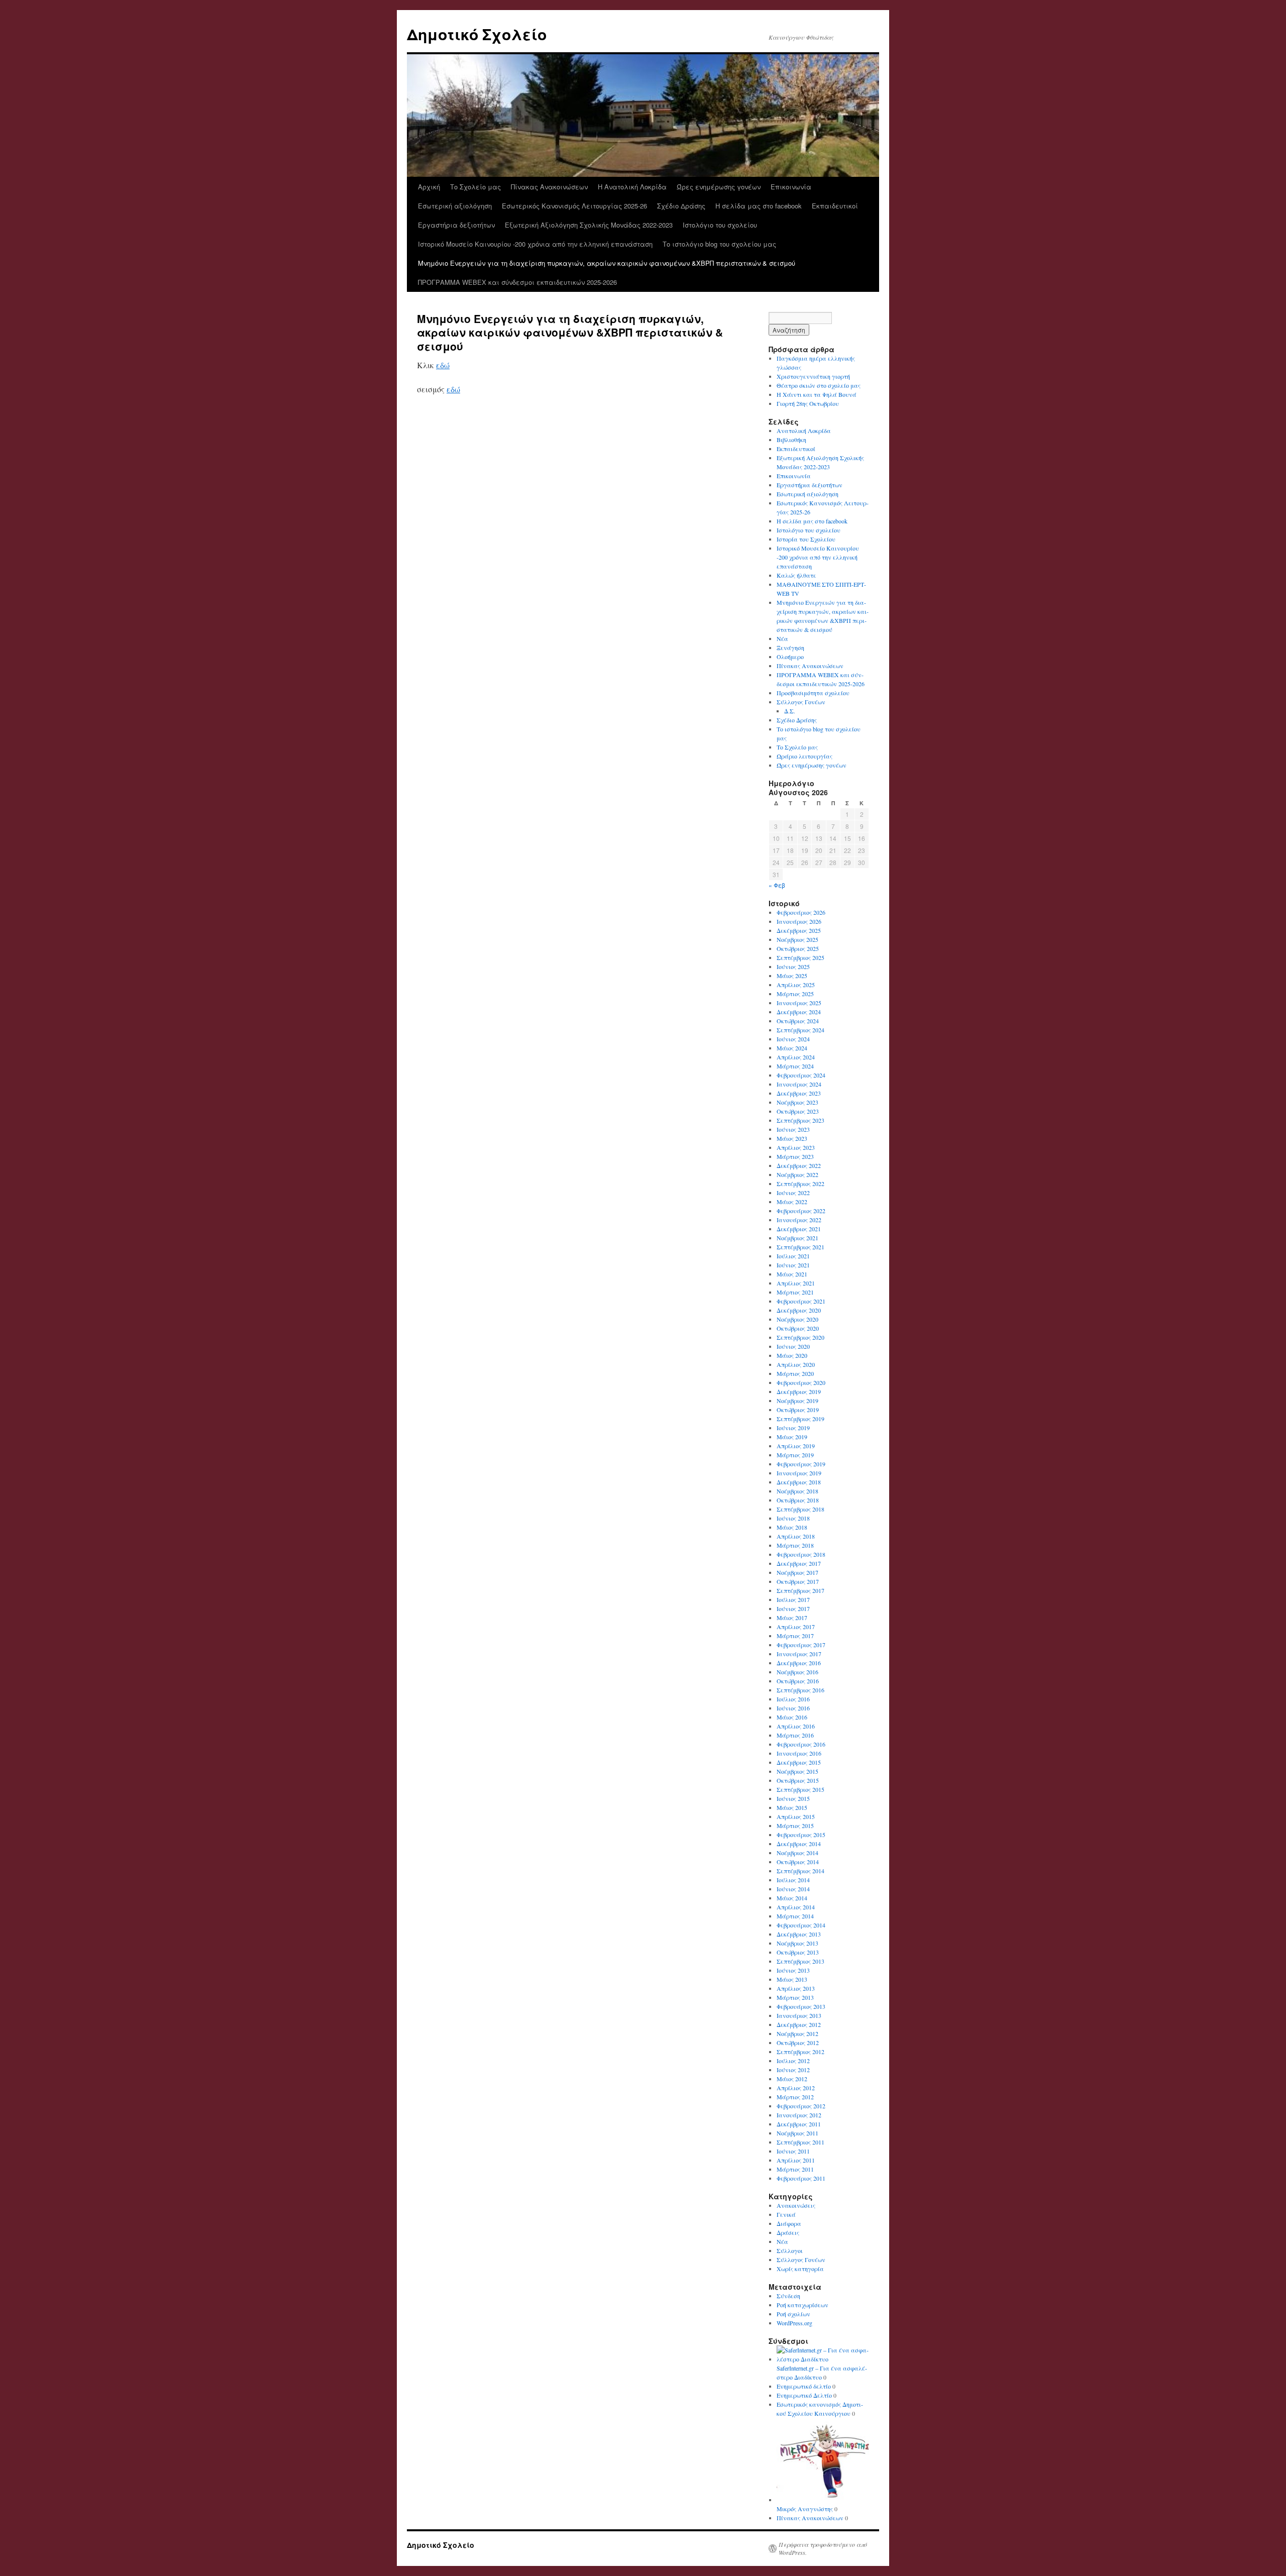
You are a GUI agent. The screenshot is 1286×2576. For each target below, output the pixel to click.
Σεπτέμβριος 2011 (800, 2142)
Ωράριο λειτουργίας (805, 756)
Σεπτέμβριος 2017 (800, 1590)
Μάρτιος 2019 (795, 1455)
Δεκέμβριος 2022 (799, 1165)
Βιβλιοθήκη (791, 440)
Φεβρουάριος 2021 (801, 1301)
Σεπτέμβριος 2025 (800, 957)
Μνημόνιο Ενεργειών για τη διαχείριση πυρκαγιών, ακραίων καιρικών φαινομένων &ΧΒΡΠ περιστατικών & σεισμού (607, 263)
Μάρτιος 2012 (795, 2097)
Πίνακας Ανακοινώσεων (549, 187)
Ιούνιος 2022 (793, 1193)
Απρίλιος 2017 (796, 1627)
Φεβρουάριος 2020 (801, 1382)
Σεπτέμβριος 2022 (800, 1184)
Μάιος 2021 (792, 1274)
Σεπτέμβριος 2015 (800, 1789)
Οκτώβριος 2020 (798, 1328)
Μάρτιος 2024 (795, 1066)
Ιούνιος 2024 (793, 1039)
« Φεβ (777, 885)
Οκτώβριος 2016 (798, 1681)
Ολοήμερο (790, 657)
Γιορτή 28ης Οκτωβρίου (808, 403)
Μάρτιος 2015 (795, 1826)
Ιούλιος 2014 (793, 1880)
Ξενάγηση (790, 648)
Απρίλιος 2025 (796, 985)
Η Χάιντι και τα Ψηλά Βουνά (817, 394)
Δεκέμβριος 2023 (799, 1093)
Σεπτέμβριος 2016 (800, 1690)
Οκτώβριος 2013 (798, 1952)
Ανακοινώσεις (796, 2205)
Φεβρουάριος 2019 (801, 1464)
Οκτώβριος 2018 (798, 1500)
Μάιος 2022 (792, 1202)
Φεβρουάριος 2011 (801, 2178)
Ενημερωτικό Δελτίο (804, 2395)
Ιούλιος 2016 (793, 1699)
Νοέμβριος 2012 (797, 2033)
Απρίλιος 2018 (796, 1536)
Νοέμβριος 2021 (797, 1238)
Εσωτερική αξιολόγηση (455, 206)
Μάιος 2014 (792, 1898)
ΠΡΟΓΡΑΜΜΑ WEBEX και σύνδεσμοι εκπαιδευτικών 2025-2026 (517, 282)
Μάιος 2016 (792, 1717)
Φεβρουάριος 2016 (801, 1744)
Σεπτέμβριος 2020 (800, 1337)
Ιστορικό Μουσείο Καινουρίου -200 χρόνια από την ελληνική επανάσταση (535, 244)
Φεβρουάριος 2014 (801, 1925)
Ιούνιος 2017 (793, 1608)
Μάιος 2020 (792, 1355)
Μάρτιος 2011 (795, 2169)
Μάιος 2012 (792, 2079)
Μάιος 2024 (792, 1048)
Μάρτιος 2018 (795, 1545)
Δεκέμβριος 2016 (799, 1663)
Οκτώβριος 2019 (798, 1410)
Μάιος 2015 (792, 1807)
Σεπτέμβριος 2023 (800, 1120)
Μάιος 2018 (792, 1527)
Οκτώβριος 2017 (798, 1581)
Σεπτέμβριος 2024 (800, 1030)
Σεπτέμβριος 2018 (800, 1509)
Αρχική (429, 187)
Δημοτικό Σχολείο (477, 34)
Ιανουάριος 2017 (799, 1654)
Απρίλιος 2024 (796, 1057)
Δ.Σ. (790, 711)
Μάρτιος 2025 (795, 994)
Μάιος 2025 (792, 976)
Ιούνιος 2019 (793, 1428)
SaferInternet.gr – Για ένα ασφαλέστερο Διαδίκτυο (822, 2373)
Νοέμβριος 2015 (797, 1771)
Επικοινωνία (791, 187)
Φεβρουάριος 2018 (801, 1554)
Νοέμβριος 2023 (797, 1102)
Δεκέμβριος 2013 (799, 1934)
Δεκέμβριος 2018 (799, 1482)
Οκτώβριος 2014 (798, 1862)
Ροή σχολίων (793, 2314)
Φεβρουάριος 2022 (801, 1211)
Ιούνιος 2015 (793, 1798)
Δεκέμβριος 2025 (799, 930)
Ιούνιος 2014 (793, 1889)
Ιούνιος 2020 (793, 1346)
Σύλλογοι (790, 2250)
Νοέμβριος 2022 (797, 1174)
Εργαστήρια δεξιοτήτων (456, 225)
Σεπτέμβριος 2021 (800, 1247)
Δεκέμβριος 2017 (799, 1563)
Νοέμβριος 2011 (797, 2133)
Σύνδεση (788, 2296)
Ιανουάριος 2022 (799, 1220)
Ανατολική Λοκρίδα (804, 431)
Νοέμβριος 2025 (797, 939)
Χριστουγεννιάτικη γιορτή (813, 376)
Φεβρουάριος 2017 (801, 1645)
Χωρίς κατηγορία (800, 2269)
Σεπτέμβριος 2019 (800, 1419)
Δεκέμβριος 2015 (799, 1762)
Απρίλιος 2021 (796, 1283)
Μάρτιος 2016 (795, 1735)
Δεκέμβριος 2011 (799, 2124)
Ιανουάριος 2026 (799, 921)
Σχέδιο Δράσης (681, 206)
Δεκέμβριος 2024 (799, 1012)
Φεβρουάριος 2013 (801, 2006)
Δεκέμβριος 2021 (799, 1229)
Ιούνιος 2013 (793, 1970)
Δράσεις (788, 2232)
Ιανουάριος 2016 (799, 1753)
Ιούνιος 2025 (793, 967)
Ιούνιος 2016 (793, 1708)
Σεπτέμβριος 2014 (800, 1871)
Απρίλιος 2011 (796, 2160)
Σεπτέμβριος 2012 (800, 2052)
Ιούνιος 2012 (793, 2070)
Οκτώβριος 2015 (798, 1780)
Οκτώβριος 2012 (798, 2043)
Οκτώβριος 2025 (798, 948)
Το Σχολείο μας (475, 187)
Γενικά (786, 2214)
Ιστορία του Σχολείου (806, 539)
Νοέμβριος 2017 (797, 1572)
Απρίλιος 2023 (796, 1147)
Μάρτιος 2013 (795, 1997)
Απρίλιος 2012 (796, 2088)
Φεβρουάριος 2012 (801, 2106)
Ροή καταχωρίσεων (802, 2305)
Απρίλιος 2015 (796, 1816)
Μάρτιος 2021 (795, 1292)
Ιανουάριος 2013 (799, 2015)
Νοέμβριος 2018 (797, 1491)
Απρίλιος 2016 (796, 1726)
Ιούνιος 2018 (793, 1518)
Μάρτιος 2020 (795, 1373)
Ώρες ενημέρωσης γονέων (719, 187)
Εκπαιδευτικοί (835, 206)
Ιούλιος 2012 (793, 2061)
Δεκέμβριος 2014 (799, 1844)
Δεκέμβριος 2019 (799, 1391)
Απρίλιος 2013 (796, 1988)
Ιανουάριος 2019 (799, 1473)
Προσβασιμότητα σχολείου (813, 693)
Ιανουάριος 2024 (799, 1084)
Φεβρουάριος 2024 (801, 1075)
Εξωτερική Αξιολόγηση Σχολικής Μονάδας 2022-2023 (589, 225)
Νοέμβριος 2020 (797, 1319)
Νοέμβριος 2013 (797, 1943)
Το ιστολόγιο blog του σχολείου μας (719, 244)
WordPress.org (794, 2323)
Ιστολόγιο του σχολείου (720, 225)
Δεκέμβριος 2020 (799, 1310)
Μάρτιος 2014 (795, 1916)
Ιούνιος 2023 (793, 1129)
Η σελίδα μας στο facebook (759, 206)
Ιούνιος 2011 (793, 2151)
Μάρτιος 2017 (795, 1636)
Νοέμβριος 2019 (797, 1401)
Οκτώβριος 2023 (798, 1111)
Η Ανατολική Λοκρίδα (632, 187)
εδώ (443, 365)
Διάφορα (789, 2223)
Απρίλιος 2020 (796, 1364)
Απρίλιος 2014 (796, 1907)
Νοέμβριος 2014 (797, 1853)
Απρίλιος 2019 (796, 1446)
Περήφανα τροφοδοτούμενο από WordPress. (823, 2548)
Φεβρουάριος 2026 (801, 912)
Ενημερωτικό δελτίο (804, 2386)
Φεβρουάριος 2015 (801, 1835)
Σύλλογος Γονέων (801, 702)
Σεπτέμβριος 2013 (800, 1961)
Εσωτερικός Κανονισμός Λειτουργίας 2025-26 (574, 206)
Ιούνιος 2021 (793, 1265)
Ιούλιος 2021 (793, 1256)
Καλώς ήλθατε (796, 575)
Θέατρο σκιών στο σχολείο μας (819, 385)
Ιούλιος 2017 (793, 1599)
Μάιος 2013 (792, 1979)
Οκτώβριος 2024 (798, 1021)
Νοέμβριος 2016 (797, 1672)
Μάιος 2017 (792, 1618)
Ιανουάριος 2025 (799, 1003)
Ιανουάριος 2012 (799, 2115)
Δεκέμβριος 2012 (799, 2024)
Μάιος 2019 (792, 1437)
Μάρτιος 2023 (795, 1156)
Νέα (782, 638)
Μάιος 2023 (792, 1138)
